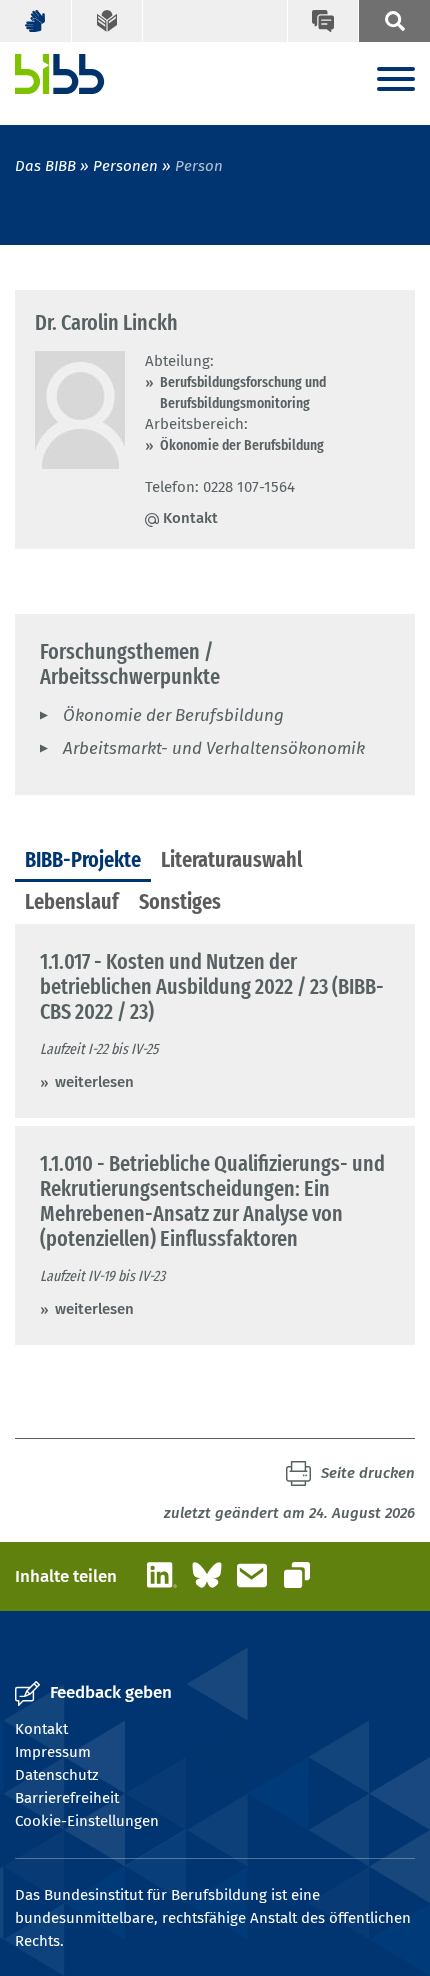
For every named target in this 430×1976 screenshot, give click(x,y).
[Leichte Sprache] (108, 21)
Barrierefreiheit (67, 1798)
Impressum (53, 1752)
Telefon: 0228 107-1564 (220, 487)
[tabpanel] (215, 1134)
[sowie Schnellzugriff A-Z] (394, 21)
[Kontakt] (323, 21)
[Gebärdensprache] (36, 21)
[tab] (83, 861)
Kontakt (190, 518)
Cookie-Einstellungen (87, 1821)
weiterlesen (94, 1082)
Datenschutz (57, 1775)
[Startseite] (60, 74)
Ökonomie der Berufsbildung (242, 445)
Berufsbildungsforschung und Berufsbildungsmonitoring (243, 392)
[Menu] (396, 80)
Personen (125, 166)
